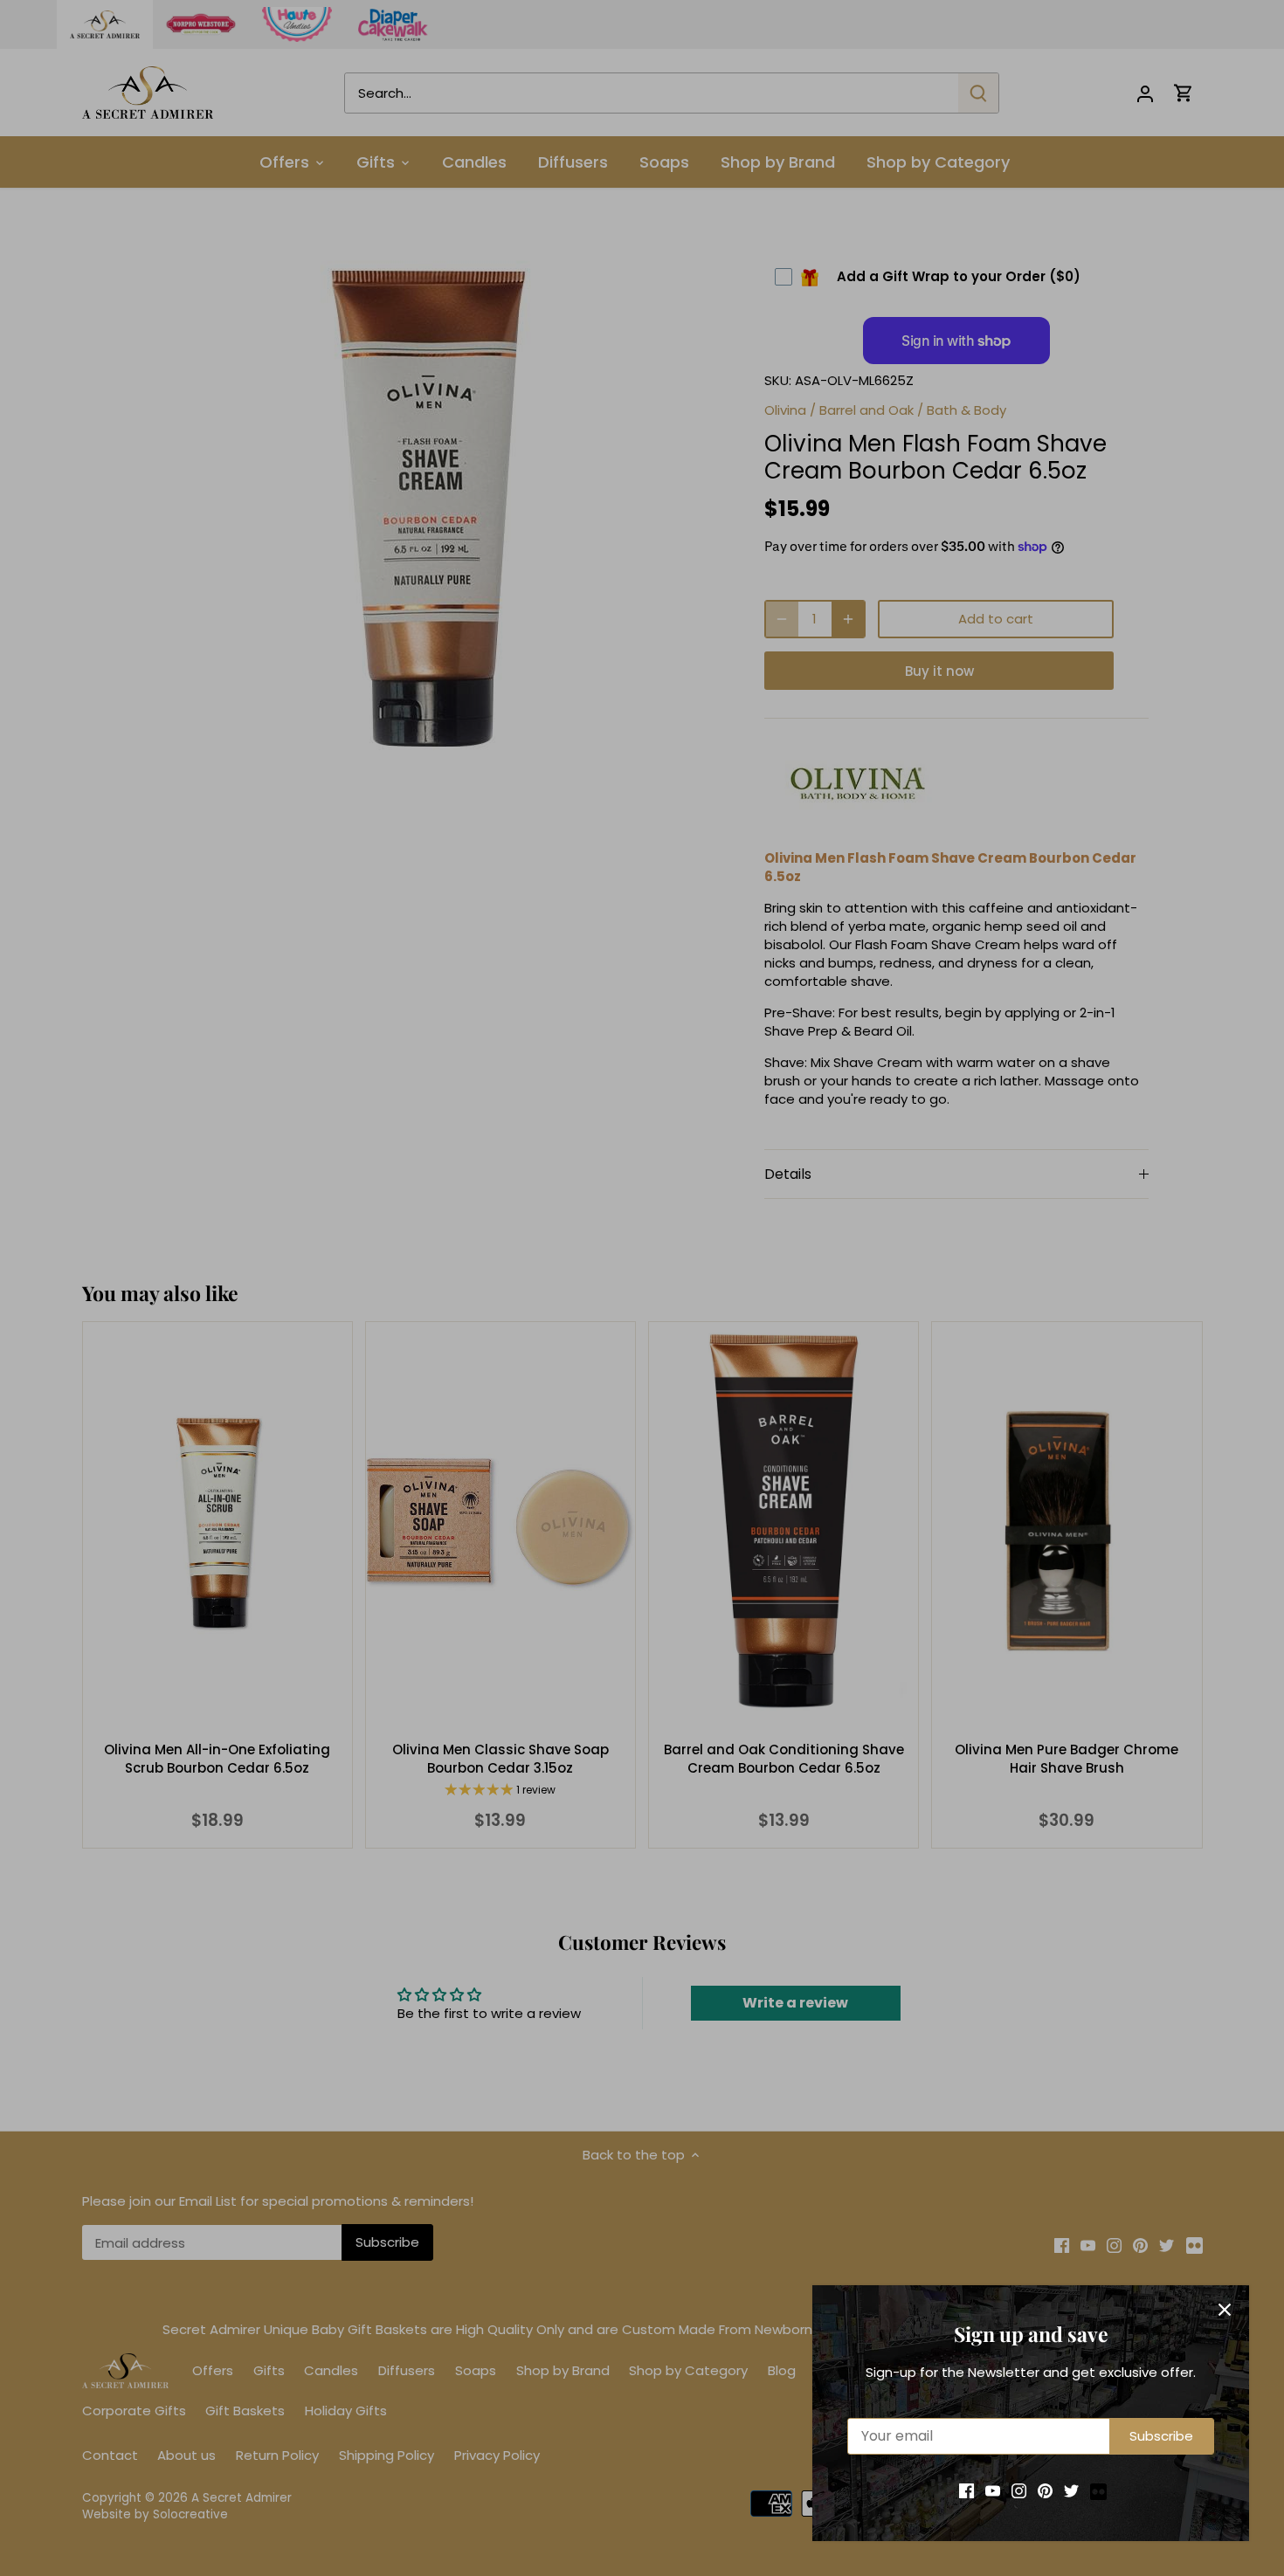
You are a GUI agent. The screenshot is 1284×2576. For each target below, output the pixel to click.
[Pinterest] (1045, 2490)
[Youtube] (993, 2490)
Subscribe (1161, 2436)
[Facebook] (966, 2490)
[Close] (1225, 2310)
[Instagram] (1019, 2490)
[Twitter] (1071, 2490)
